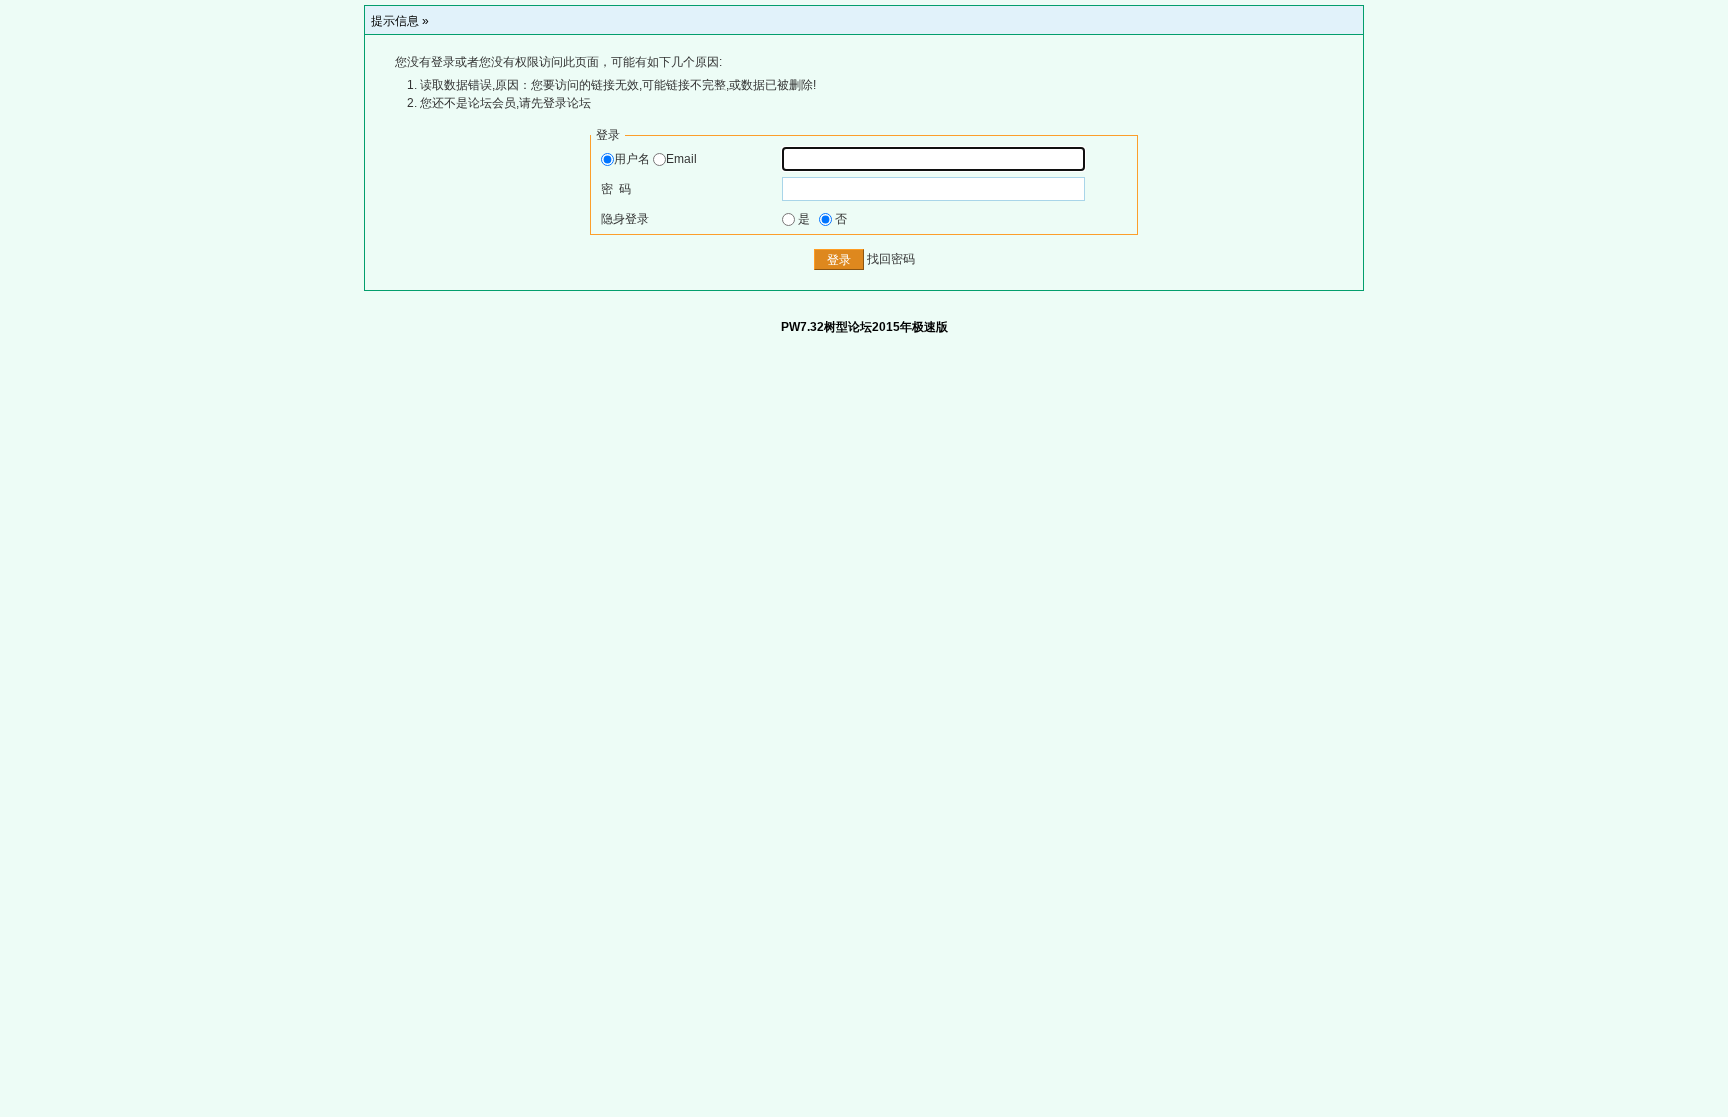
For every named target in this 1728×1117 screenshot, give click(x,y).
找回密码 (891, 260)
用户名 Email (655, 159)
